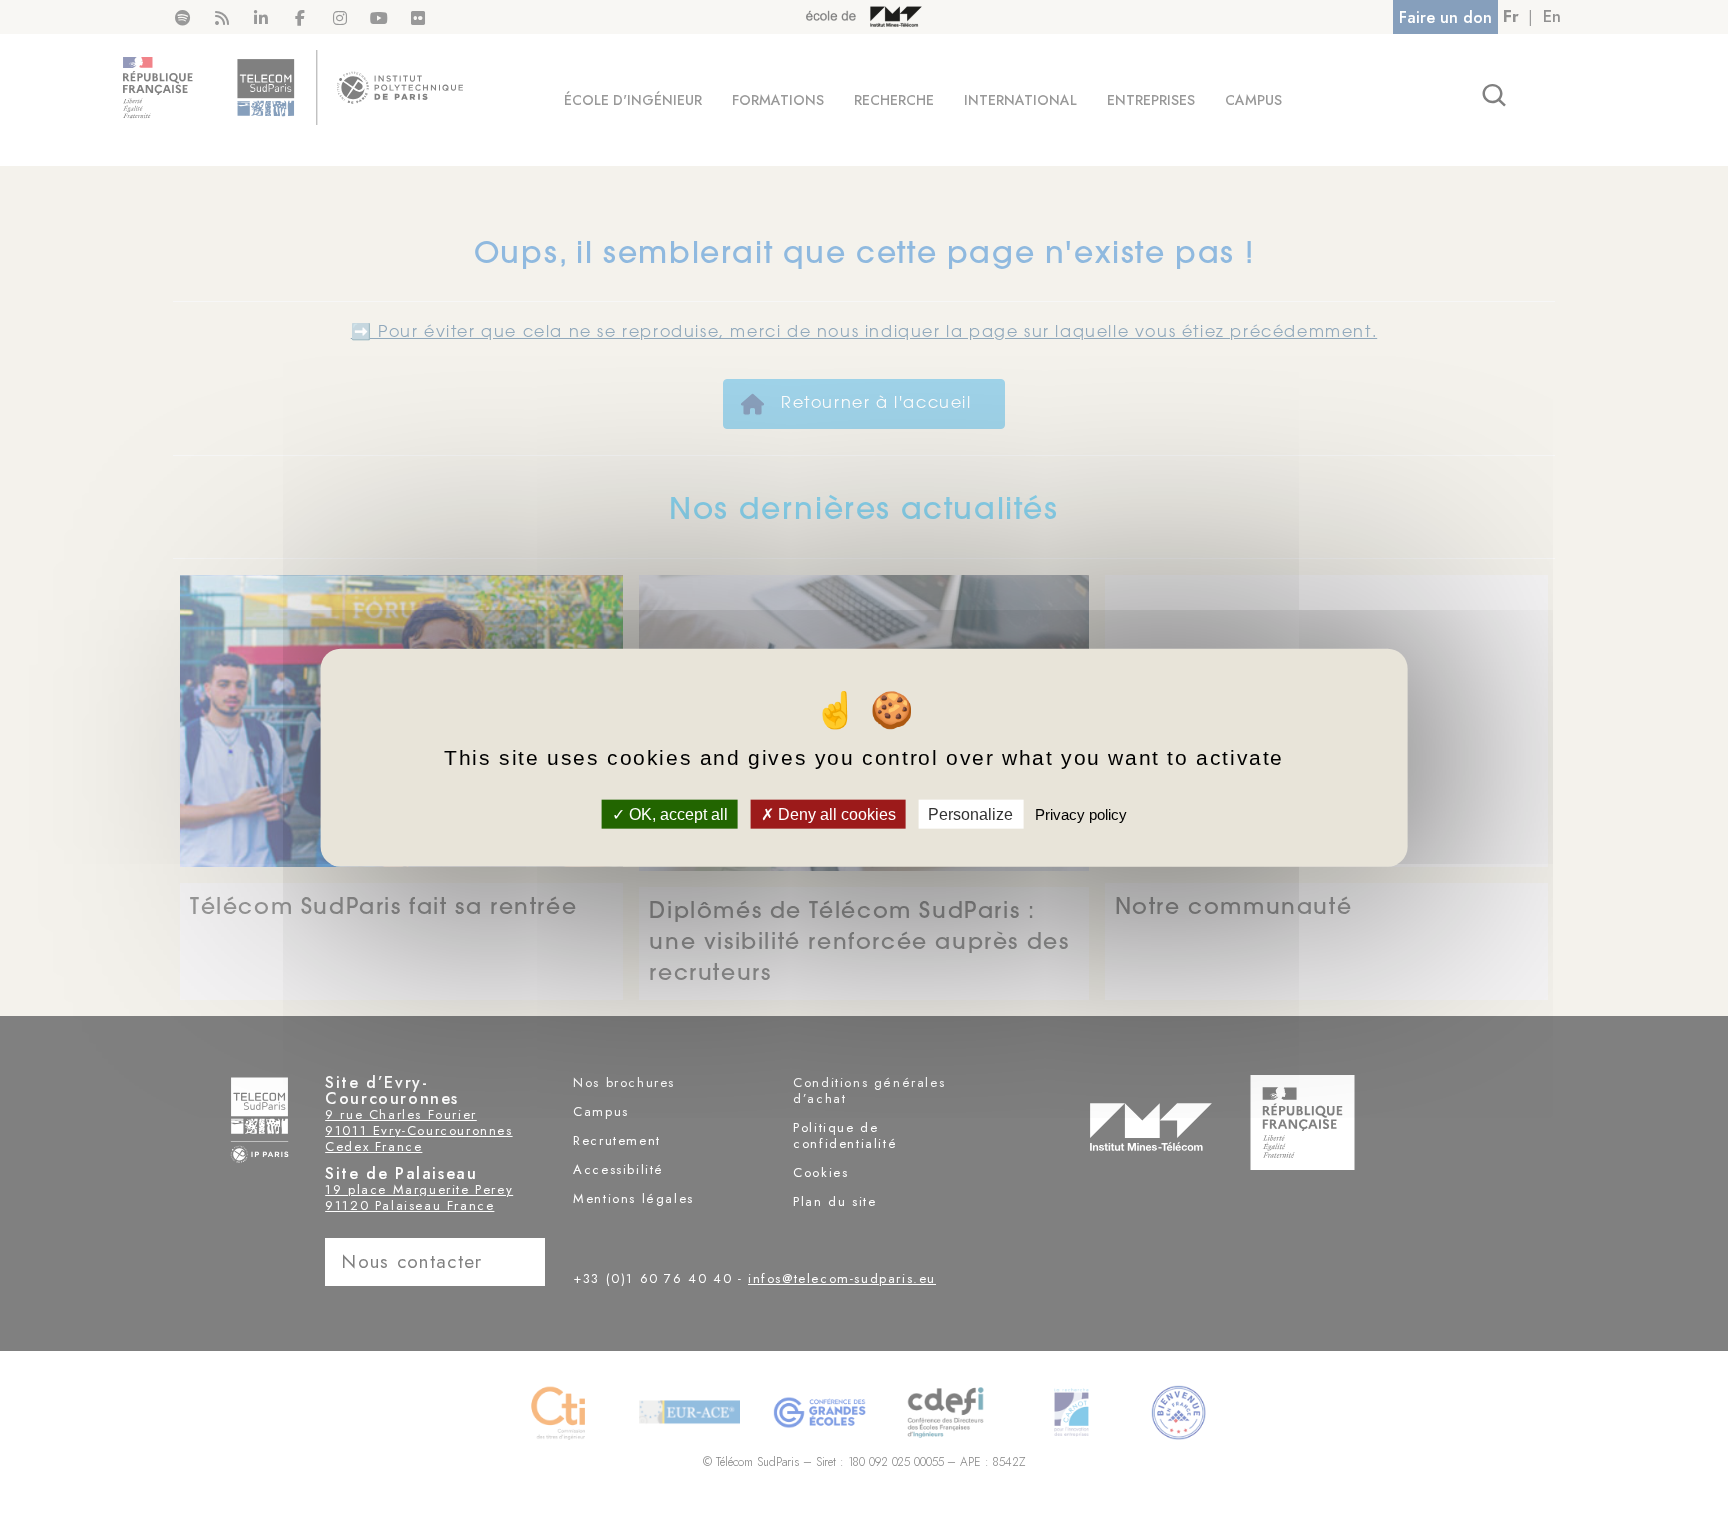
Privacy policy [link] (1081, 814)
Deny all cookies (835, 814)
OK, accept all (676, 814)
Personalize (970, 814)
